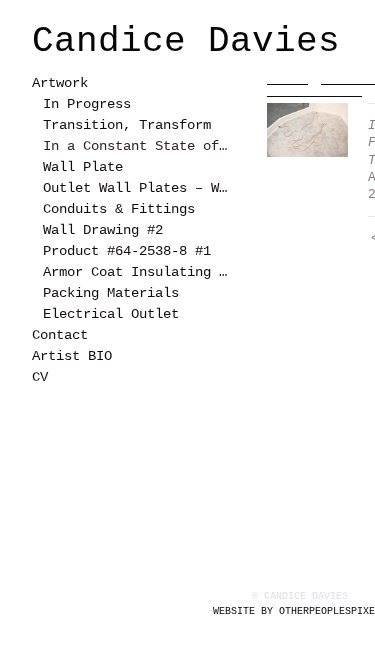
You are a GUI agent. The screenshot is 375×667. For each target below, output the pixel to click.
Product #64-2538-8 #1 (127, 251)
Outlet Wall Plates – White (138, 188)
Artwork (60, 83)
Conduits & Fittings (119, 209)
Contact (60, 335)
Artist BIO (72, 356)
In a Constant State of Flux (138, 146)
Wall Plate (83, 167)
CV (40, 377)
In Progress (87, 104)
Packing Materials (111, 293)
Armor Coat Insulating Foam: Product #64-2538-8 (138, 272)
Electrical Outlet (111, 314)
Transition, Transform (127, 125)
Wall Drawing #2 (103, 230)
